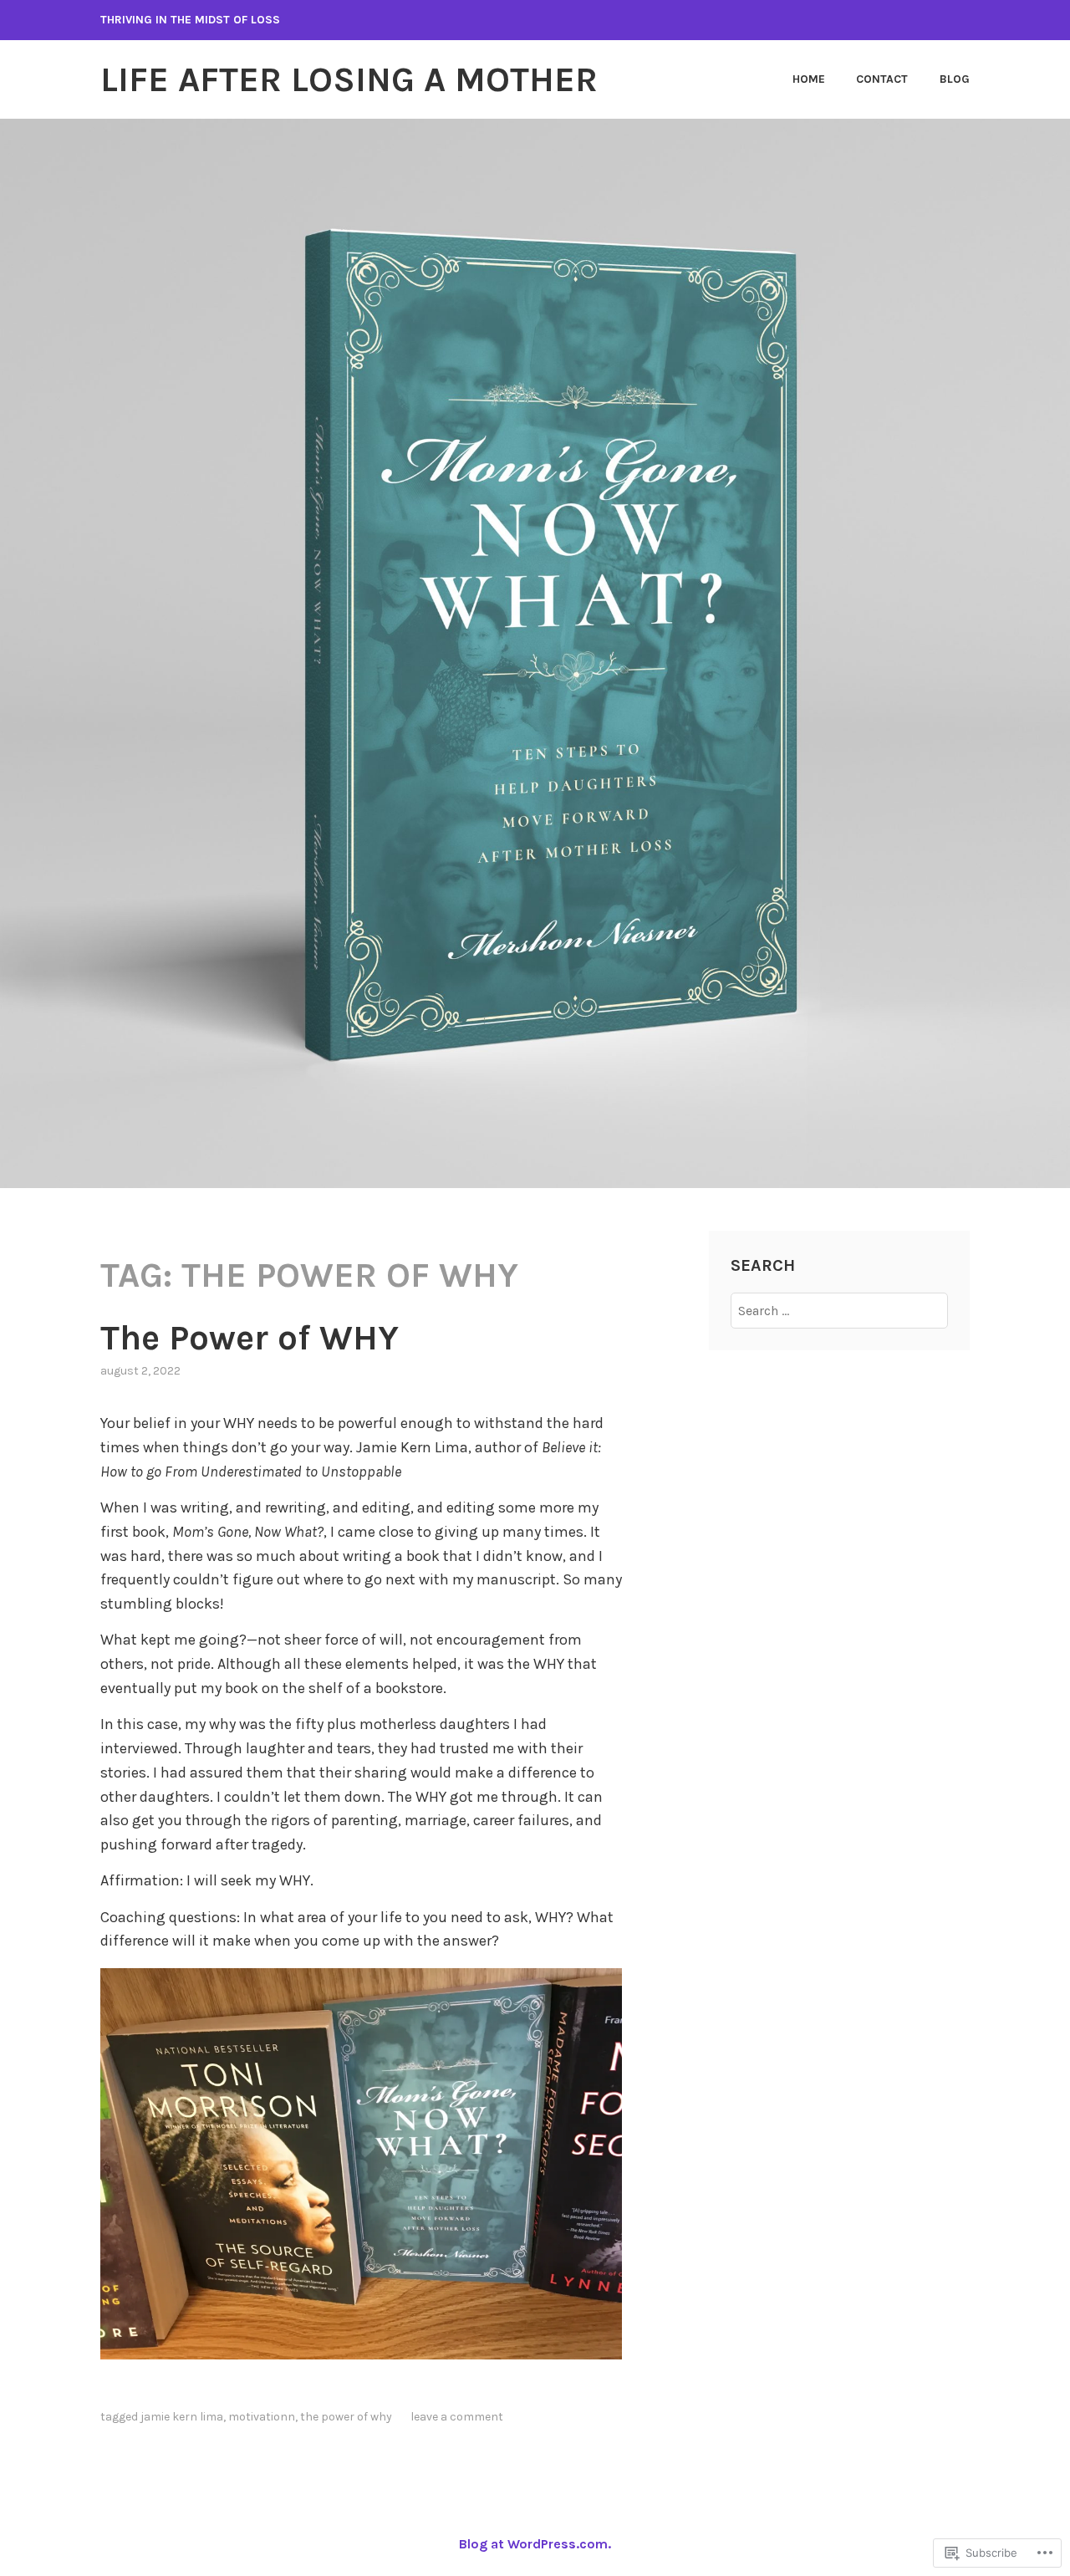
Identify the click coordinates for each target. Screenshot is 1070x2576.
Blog (955, 79)
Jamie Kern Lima (182, 2417)
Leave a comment (457, 2417)
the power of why (346, 2417)
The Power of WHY (250, 1338)
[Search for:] (840, 1311)
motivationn (262, 2417)
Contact (882, 79)
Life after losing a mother (349, 79)
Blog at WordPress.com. (535, 2544)
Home (809, 79)
